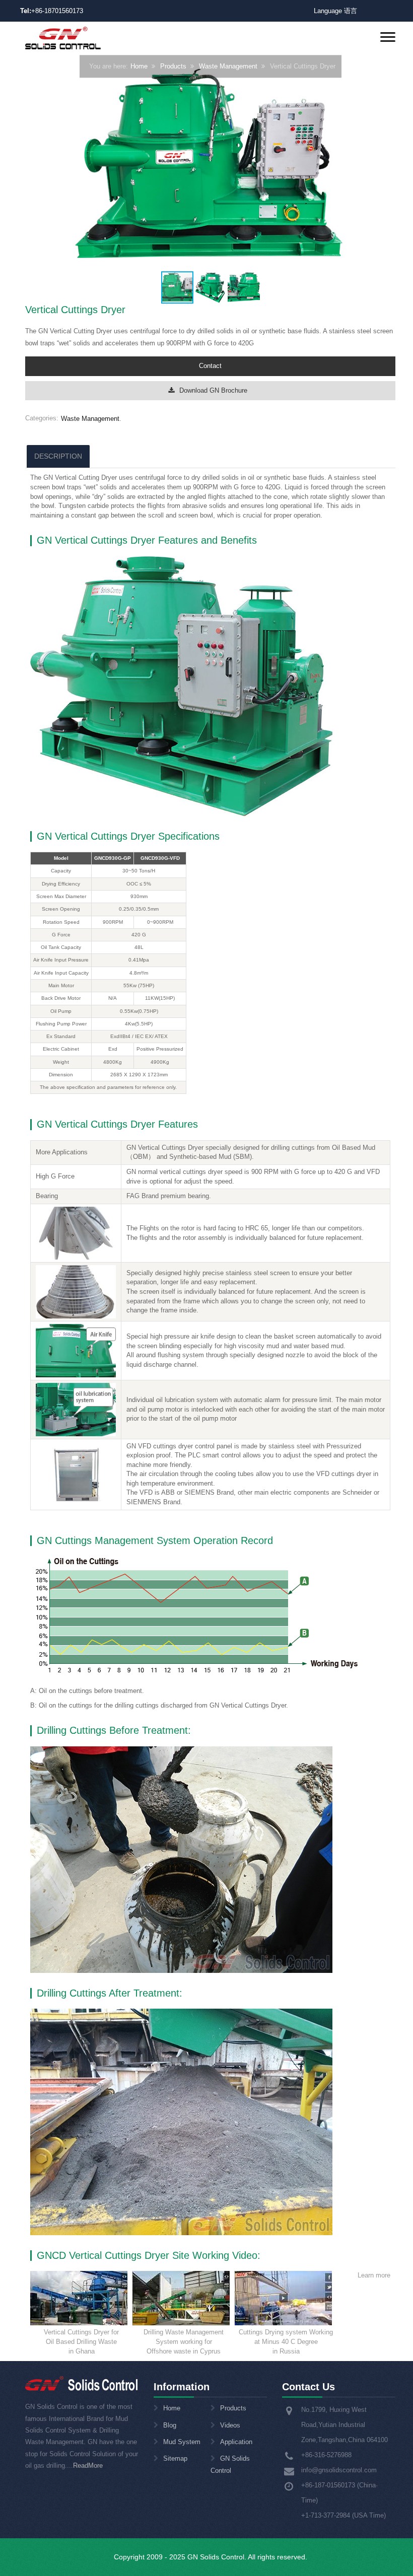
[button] (386, 167)
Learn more (374, 2275)
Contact (210, 366)
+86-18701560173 (57, 11)
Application (236, 2442)
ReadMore (88, 2465)
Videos (230, 2425)
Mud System (182, 2442)
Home (139, 67)
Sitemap (175, 2458)
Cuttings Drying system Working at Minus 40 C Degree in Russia (286, 2341)
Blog (170, 2425)
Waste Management (228, 67)
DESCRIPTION (58, 456)
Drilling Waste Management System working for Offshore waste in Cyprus (184, 2341)
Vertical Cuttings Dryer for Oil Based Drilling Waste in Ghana (81, 2341)
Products (173, 67)
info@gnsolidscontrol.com (339, 2470)
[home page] (63, 38)
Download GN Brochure (213, 390)
